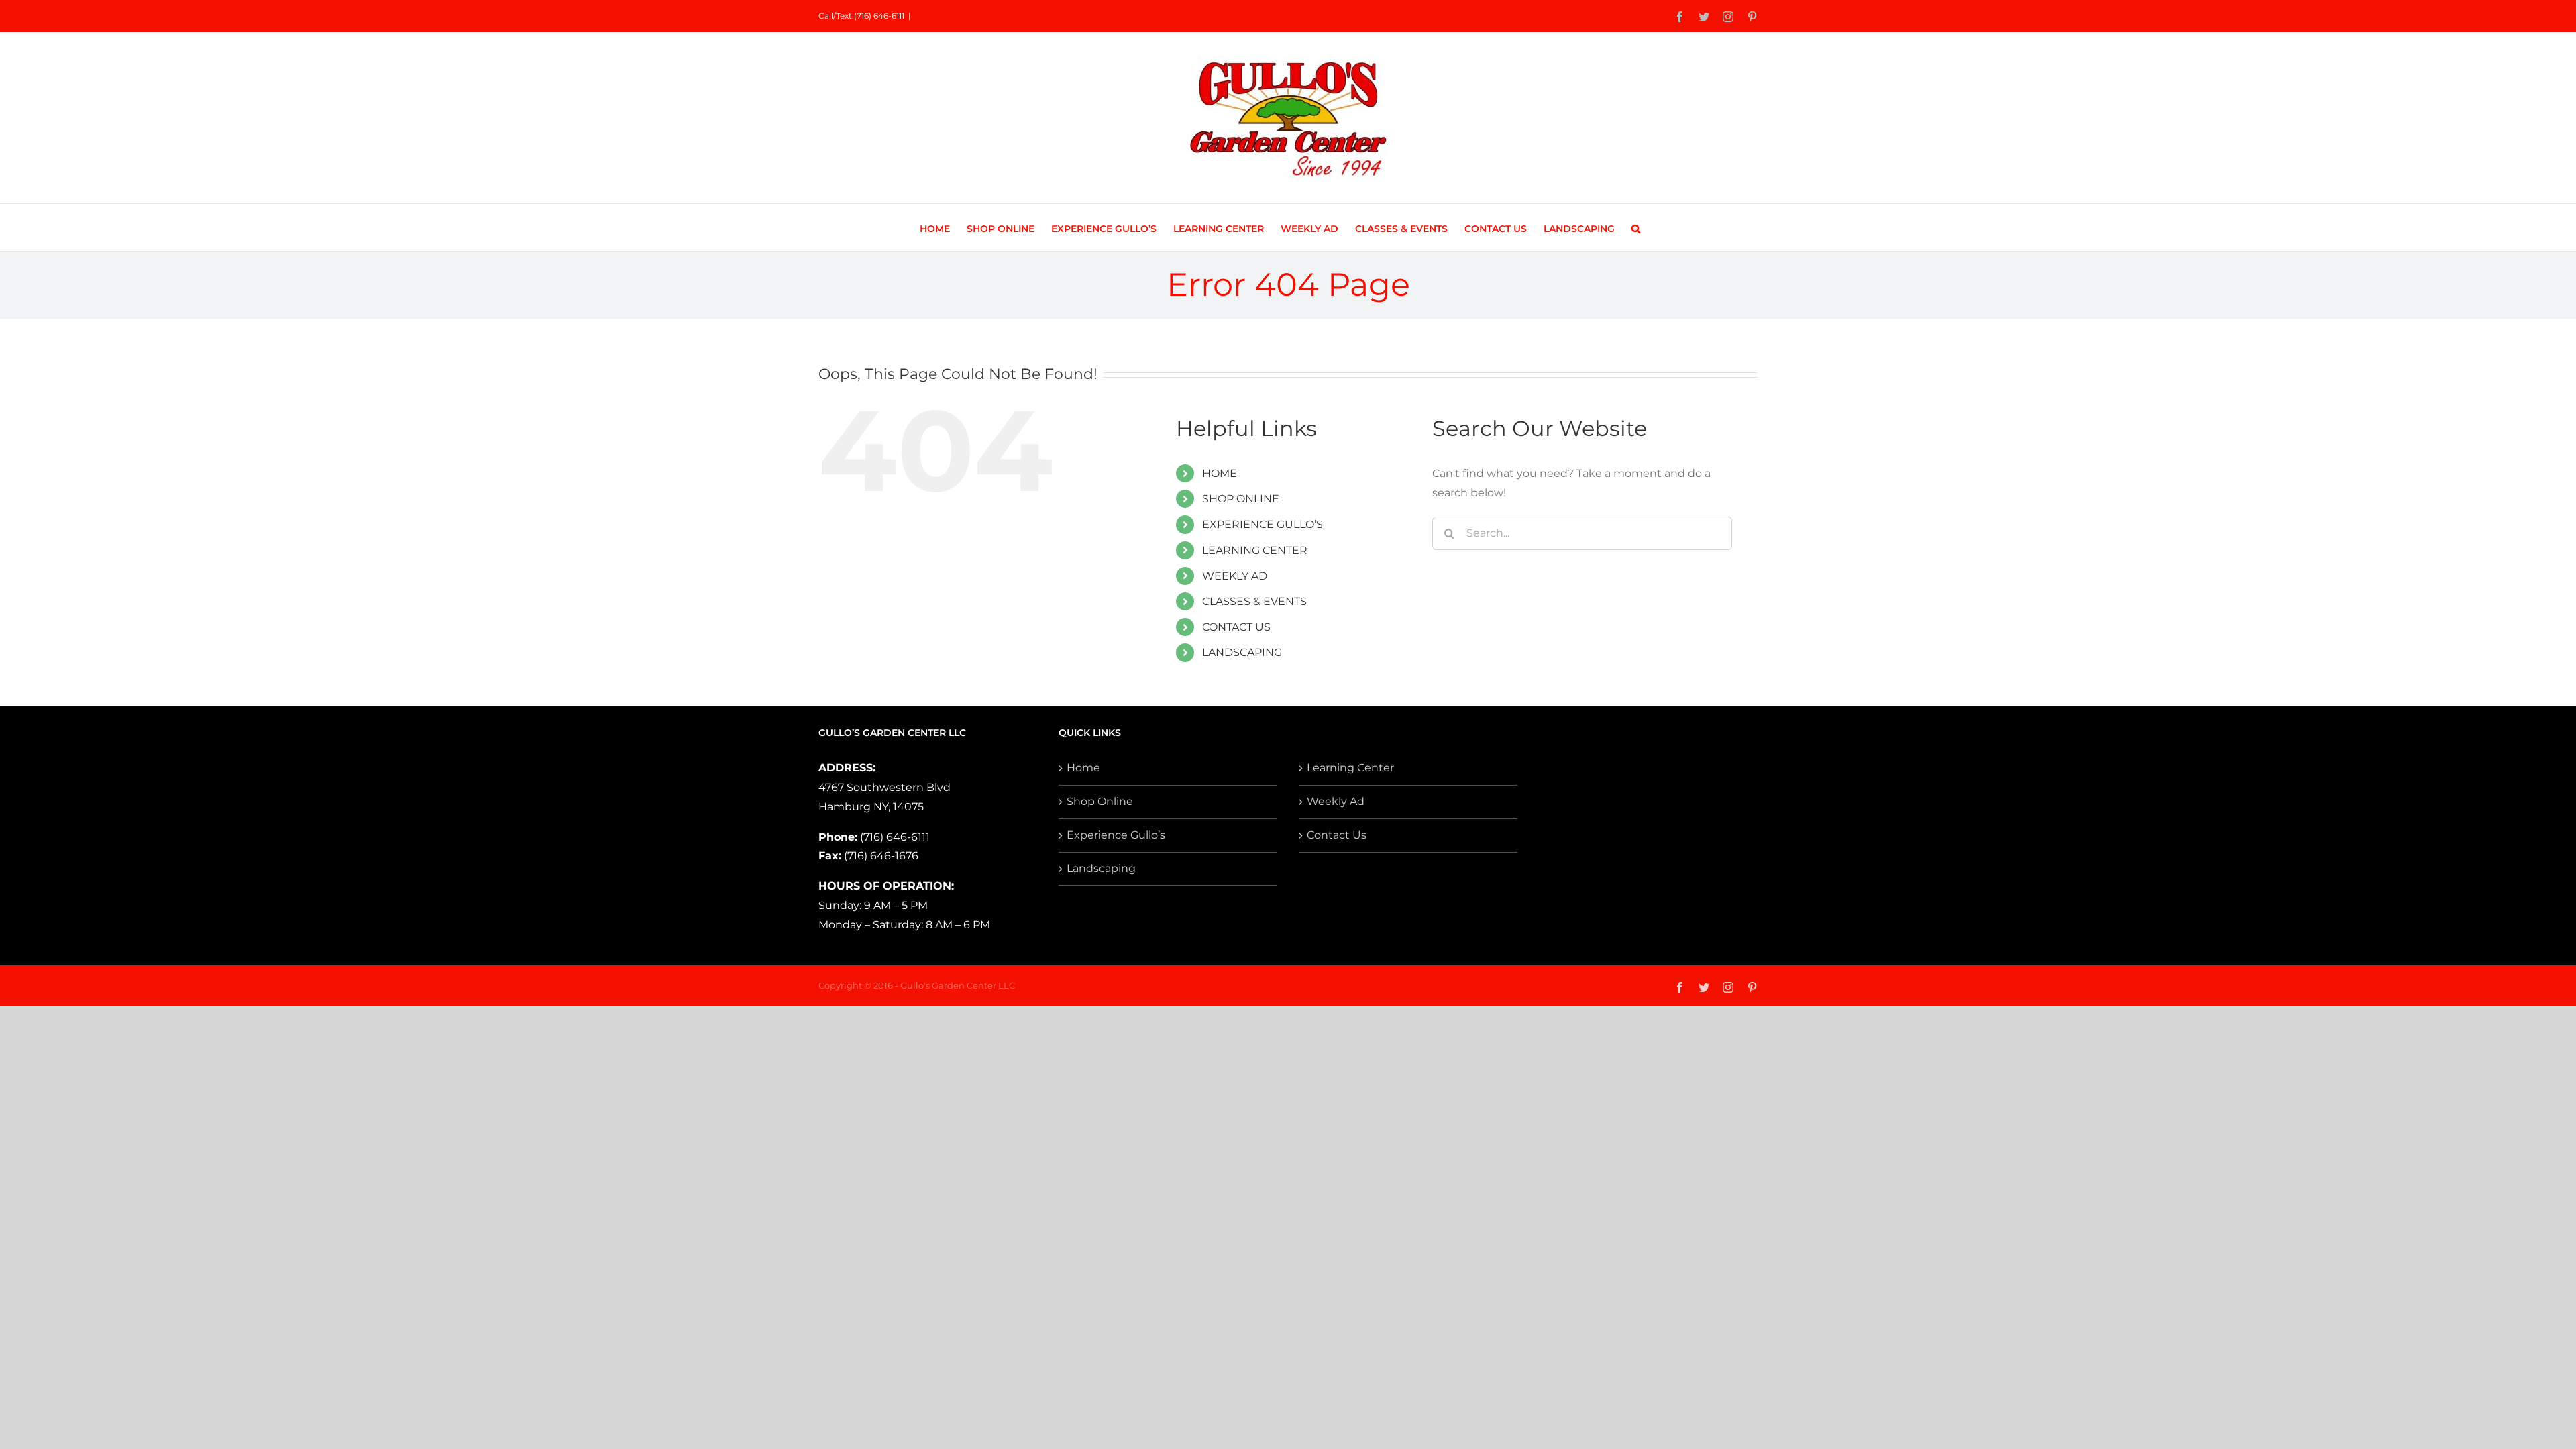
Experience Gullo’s (1116, 835)
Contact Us (1337, 835)
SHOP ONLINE (1241, 499)
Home (1083, 768)
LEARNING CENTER (1255, 550)
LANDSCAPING (1242, 652)
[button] (1636, 227)
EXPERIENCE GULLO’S (1263, 524)
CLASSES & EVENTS (1254, 601)
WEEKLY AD (1235, 576)
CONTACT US (1236, 627)
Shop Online (1100, 801)
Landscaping (1101, 868)
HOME (1220, 473)
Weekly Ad (1336, 801)
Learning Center (1350, 768)
